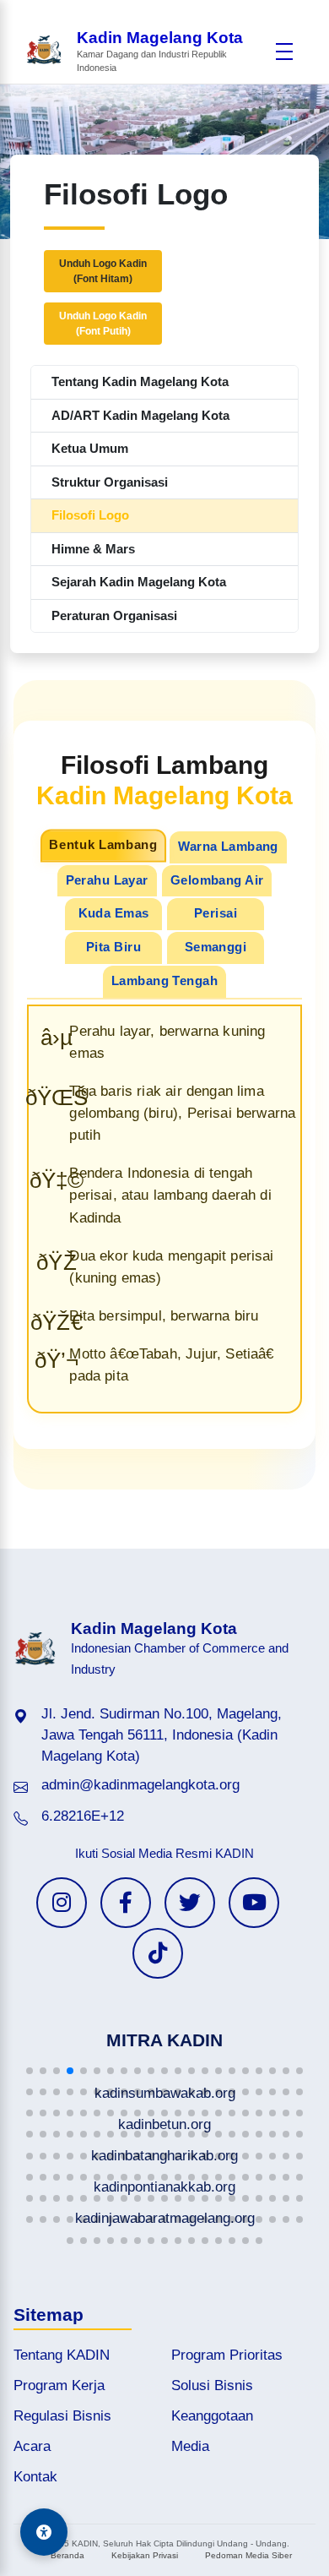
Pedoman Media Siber (248, 2555)
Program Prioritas (227, 2355)
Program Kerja (59, 2385)
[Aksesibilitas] (44, 2532)
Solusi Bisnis (212, 2385)
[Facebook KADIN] (126, 1903)
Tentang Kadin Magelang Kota (140, 381)
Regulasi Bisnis (62, 2416)
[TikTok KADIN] (158, 1953)
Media (190, 2446)
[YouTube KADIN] (254, 1903)
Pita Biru (113, 947)
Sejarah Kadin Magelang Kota (139, 582)
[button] (30, 2071)
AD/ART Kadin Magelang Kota (140, 415)
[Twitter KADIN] (190, 1903)
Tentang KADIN (62, 2355)
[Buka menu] (284, 52)
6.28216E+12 (83, 1816)
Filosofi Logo (90, 515)
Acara (32, 2446)
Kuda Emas (114, 913)
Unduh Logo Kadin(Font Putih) (103, 324)
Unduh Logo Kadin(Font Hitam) (103, 271)
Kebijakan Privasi (145, 2555)
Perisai (216, 913)
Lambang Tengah (164, 981)
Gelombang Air (217, 880)
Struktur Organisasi (110, 482)
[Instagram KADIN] (62, 1903)
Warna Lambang (228, 847)
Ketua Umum (90, 448)
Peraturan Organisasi (114, 615)
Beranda (67, 2555)
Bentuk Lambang (103, 845)
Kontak (35, 2477)
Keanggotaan (212, 2416)
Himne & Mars (93, 549)
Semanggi (216, 947)
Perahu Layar (107, 880)
